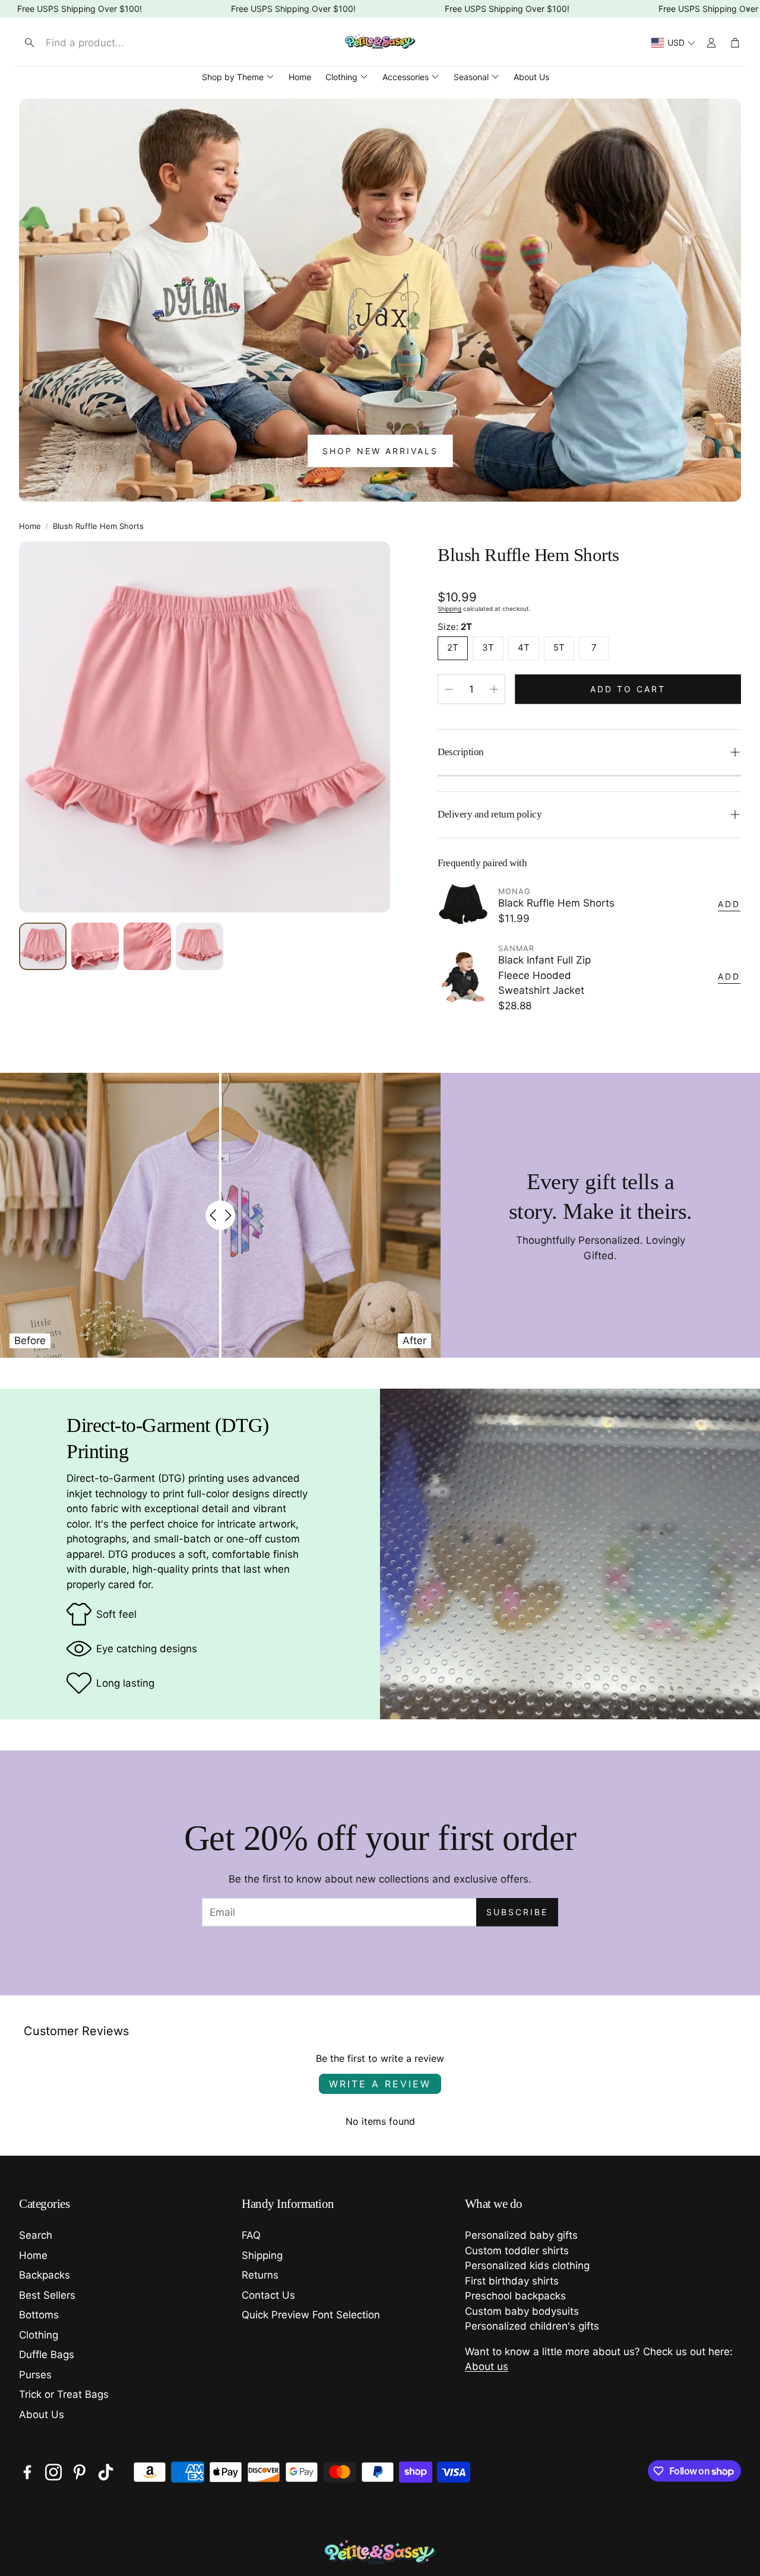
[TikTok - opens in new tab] (106, 2472)
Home (30, 526)
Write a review (380, 2084)
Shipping (449, 609)
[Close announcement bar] (748, 9)
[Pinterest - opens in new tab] (80, 2472)
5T (559, 647)
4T (524, 647)
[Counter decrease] (449, 689)
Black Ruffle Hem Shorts (556, 903)
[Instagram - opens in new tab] (53, 2472)
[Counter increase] (494, 689)
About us (487, 2366)
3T (488, 647)
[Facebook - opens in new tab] (27, 2472)
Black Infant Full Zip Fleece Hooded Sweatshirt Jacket (544, 975)
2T (453, 647)
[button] (117, 43)
